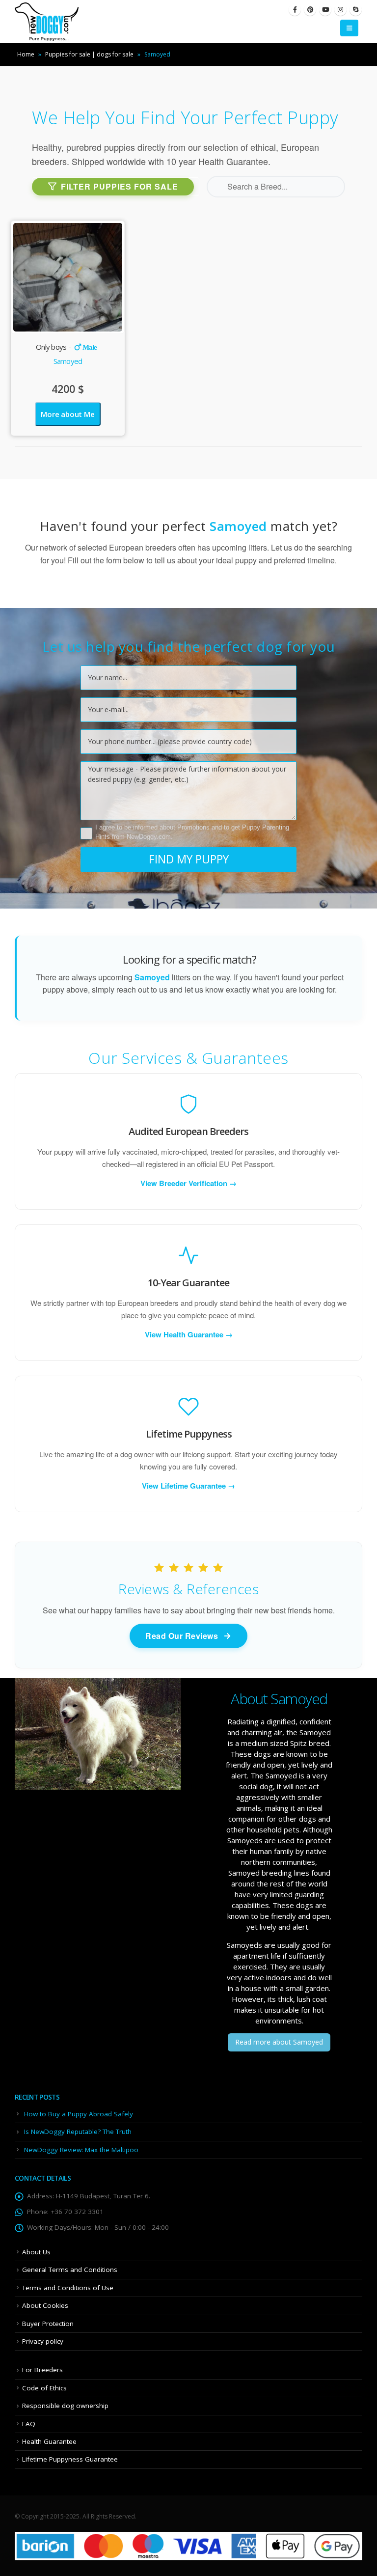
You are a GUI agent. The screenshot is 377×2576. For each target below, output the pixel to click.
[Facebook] (295, 10)
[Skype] (356, 10)
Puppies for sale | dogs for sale (89, 54)
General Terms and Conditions (70, 2270)
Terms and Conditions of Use (68, 2288)
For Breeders (42, 2370)
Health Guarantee (49, 2441)
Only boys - (67, 347)
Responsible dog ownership (65, 2406)
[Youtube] (325, 10)
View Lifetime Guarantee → (188, 1486)
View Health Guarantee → (189, 1334)
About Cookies (45, 2305)
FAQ (29, 2424)
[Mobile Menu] (349, 28)
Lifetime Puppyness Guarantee (70, 2459)
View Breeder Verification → (188, 1183)
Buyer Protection (48, 2324)
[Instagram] (340, 10)
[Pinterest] (310, 10)
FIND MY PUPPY (189, 859)
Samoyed (68, 361)
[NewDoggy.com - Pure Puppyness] (47, 22)
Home (26, 54)
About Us (36, 2252)
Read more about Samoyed (279, 2042)
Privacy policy (43, 2341)
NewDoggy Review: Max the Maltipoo (81, 2150)
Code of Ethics (44, 2388)
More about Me (67, 414)
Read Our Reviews (182, 1636)
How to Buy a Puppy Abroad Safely (79, 2114)
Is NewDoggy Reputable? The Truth (78, 2132)
